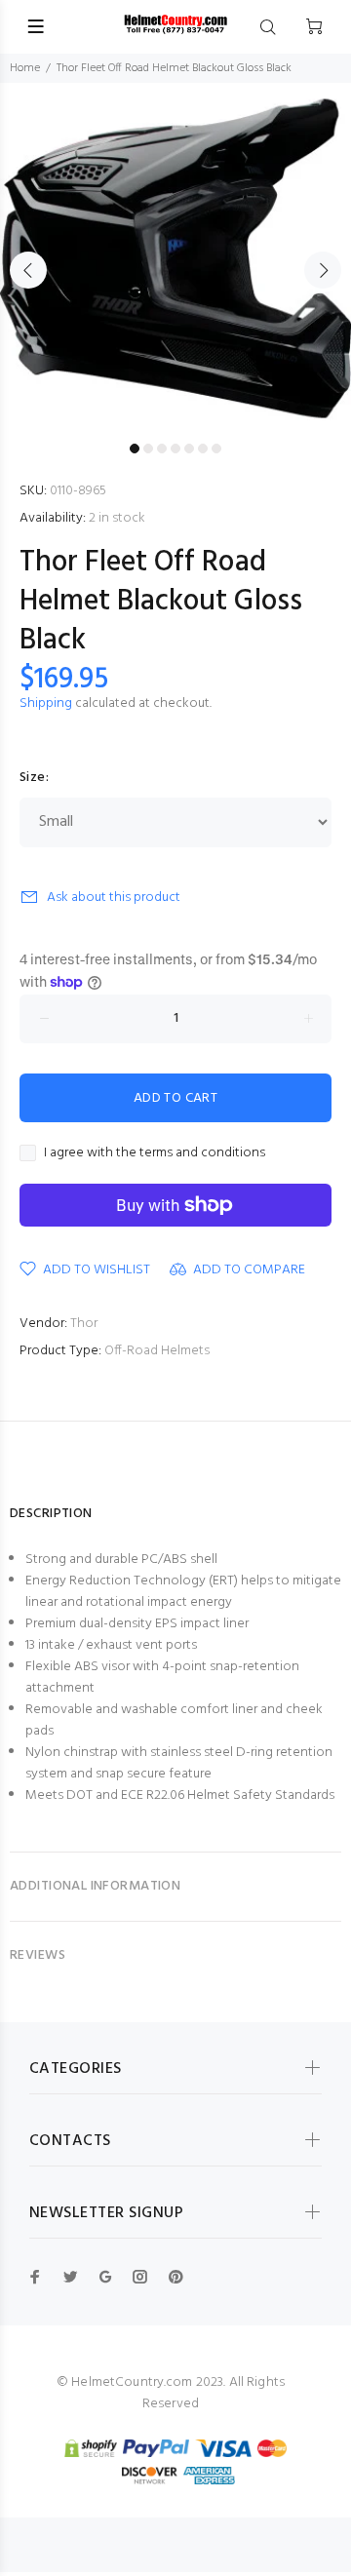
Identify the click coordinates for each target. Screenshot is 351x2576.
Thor (84, 1324)
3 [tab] (162, 449)
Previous (28, 270)
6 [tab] (203, 449)
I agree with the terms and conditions (155, 1153)
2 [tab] (148, 449)
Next (323, 270)
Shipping (46, 703)
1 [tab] (135, 449)
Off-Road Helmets (157, 1351)
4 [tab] (175, 449)
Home (25, 68)
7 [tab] (216, 449)
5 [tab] (189, 449)
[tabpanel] (175, 258)
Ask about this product (114, 898)
